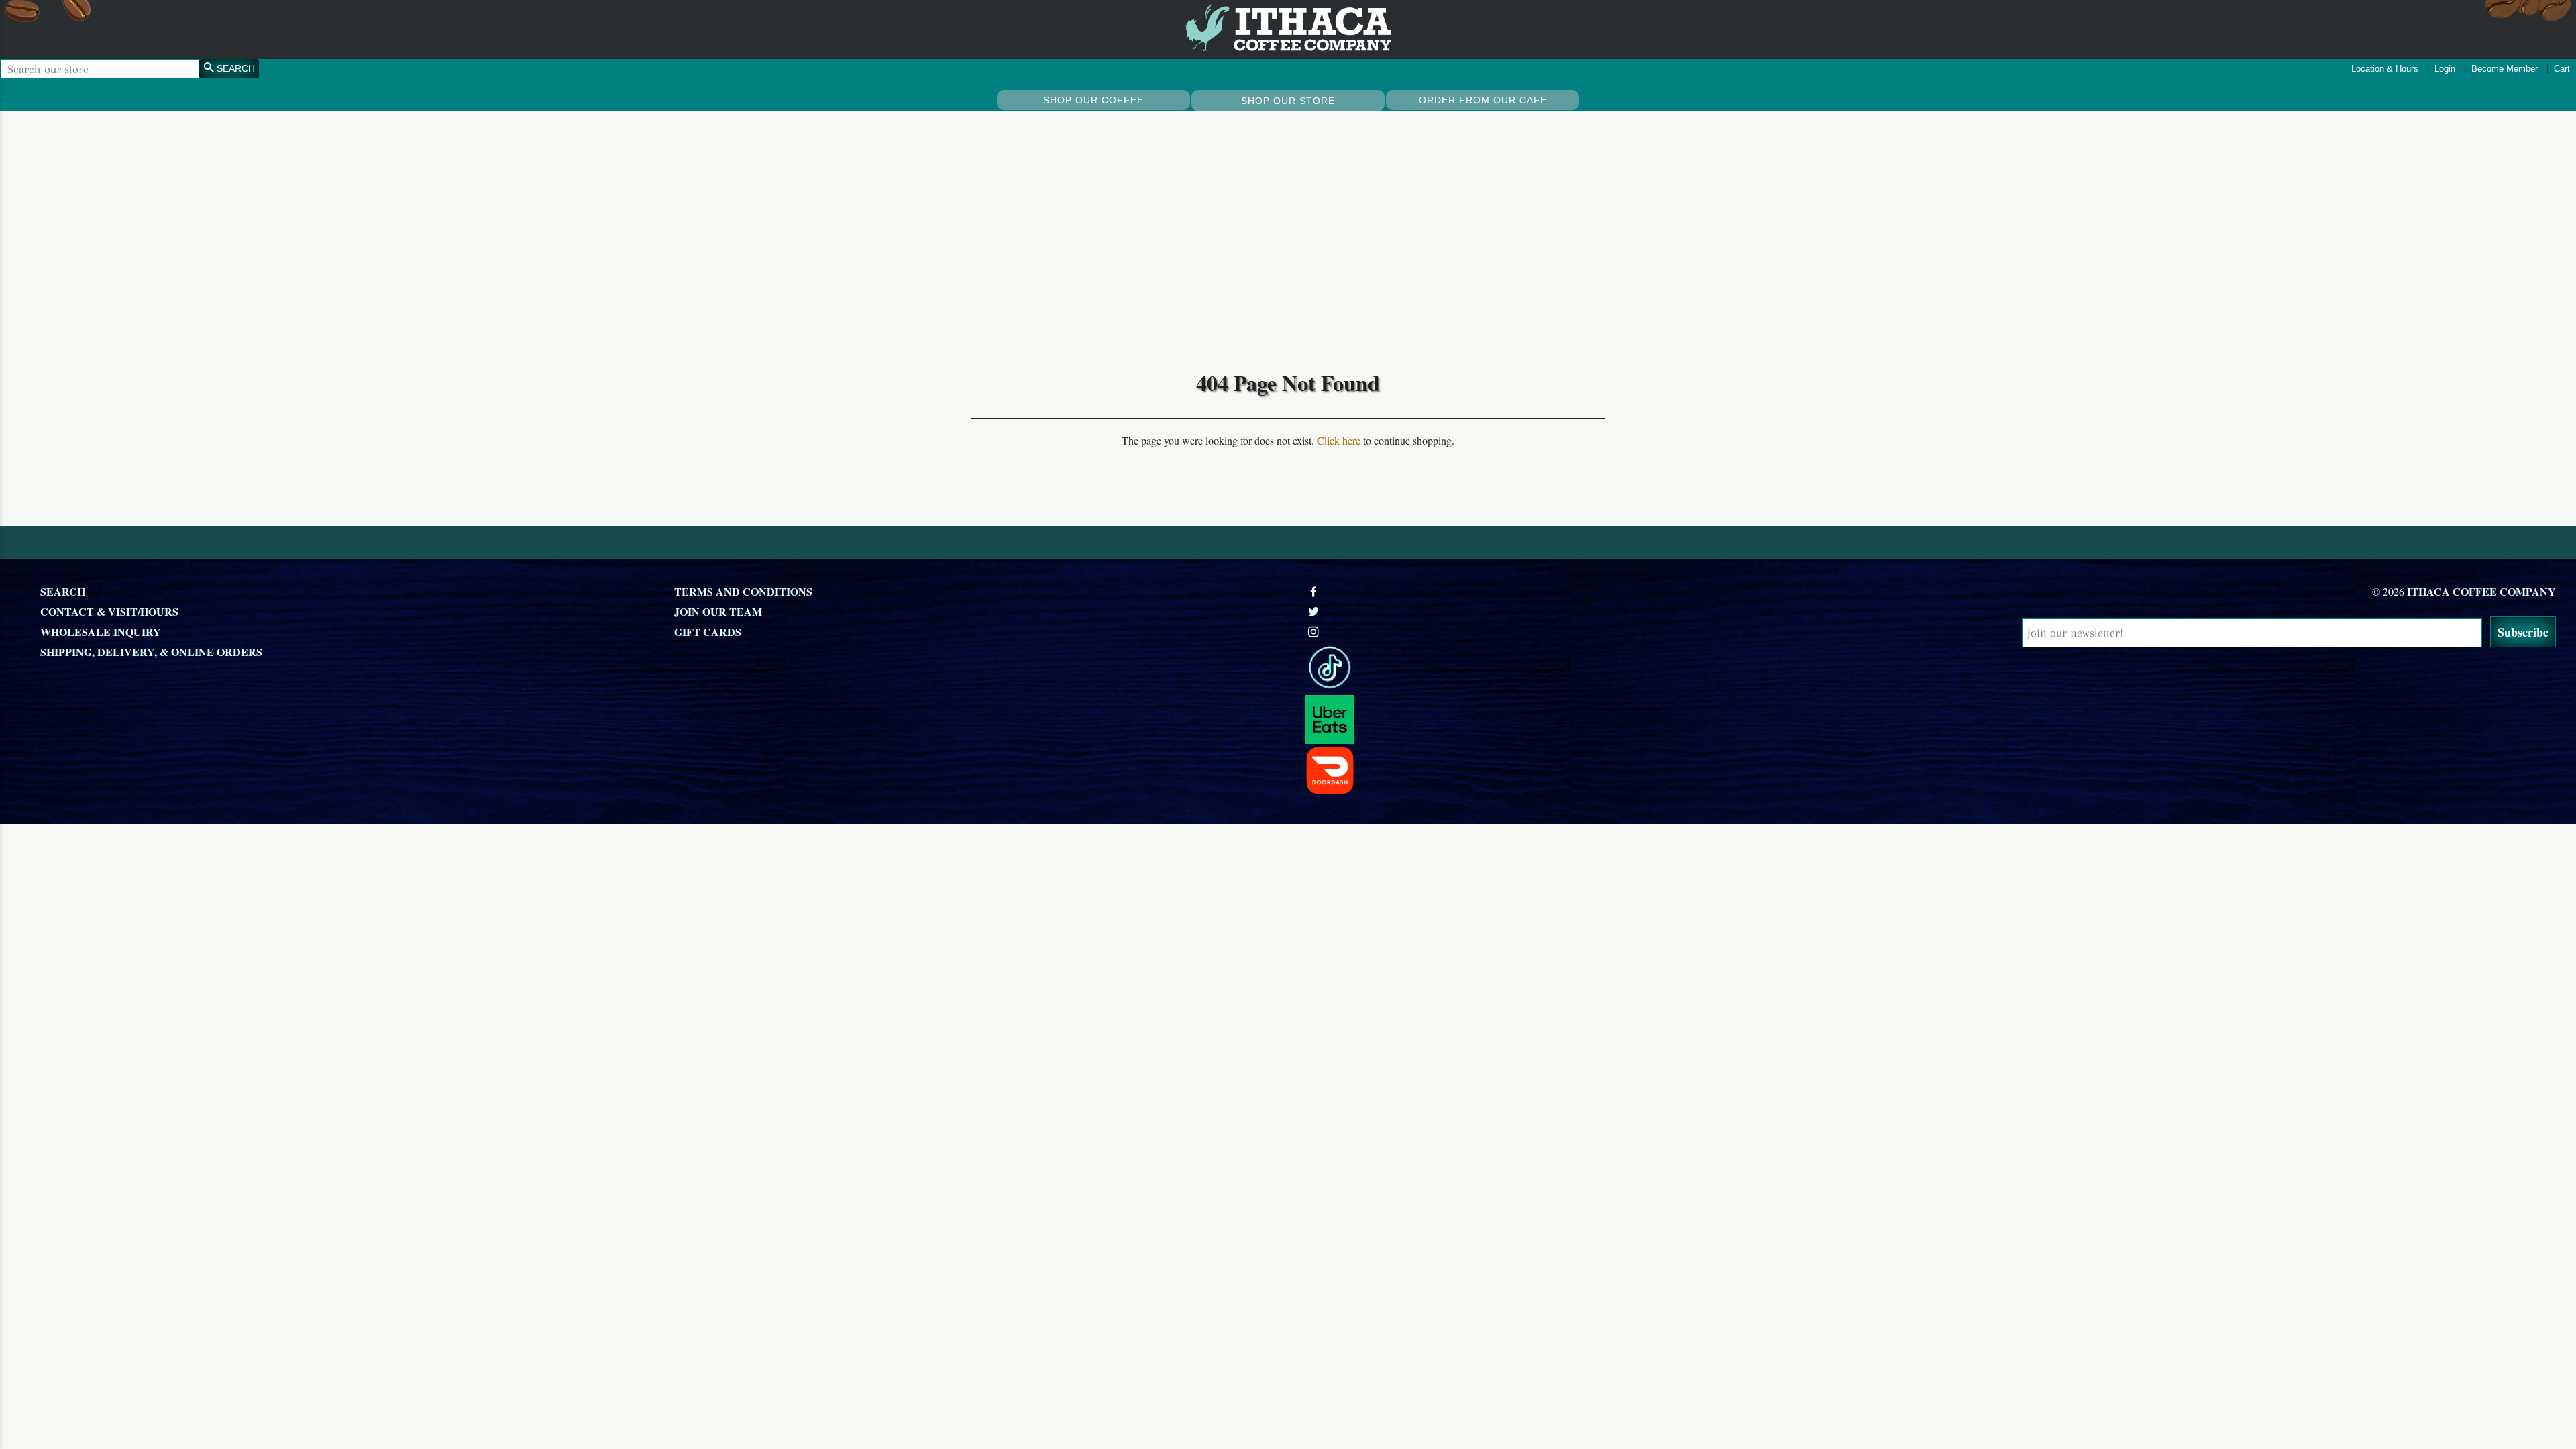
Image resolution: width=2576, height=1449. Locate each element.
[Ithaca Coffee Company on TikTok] (1615, 668)
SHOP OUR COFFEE (1093, 100)
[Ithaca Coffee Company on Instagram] (1315, 632)
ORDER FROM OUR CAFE (1483, 100)
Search (63, 591)
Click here (1339, 440)
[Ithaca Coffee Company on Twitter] (1315, 611)
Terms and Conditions (743, 591)
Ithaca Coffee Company (2481, 591)
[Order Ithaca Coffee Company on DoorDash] (1615, 770)
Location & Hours (2385, 69)
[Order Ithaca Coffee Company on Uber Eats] (1615, 719)
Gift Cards (708, 632)
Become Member (2505, 69)
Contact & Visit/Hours (109, 611)
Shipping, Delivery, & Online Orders (151, 652)
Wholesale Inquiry (101, 632)
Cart (2562, 69)
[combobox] (100, 69)
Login (2445, 69)
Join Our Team (718, 611)
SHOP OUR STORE (1288, 101)
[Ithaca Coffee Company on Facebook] (1315, 591)
